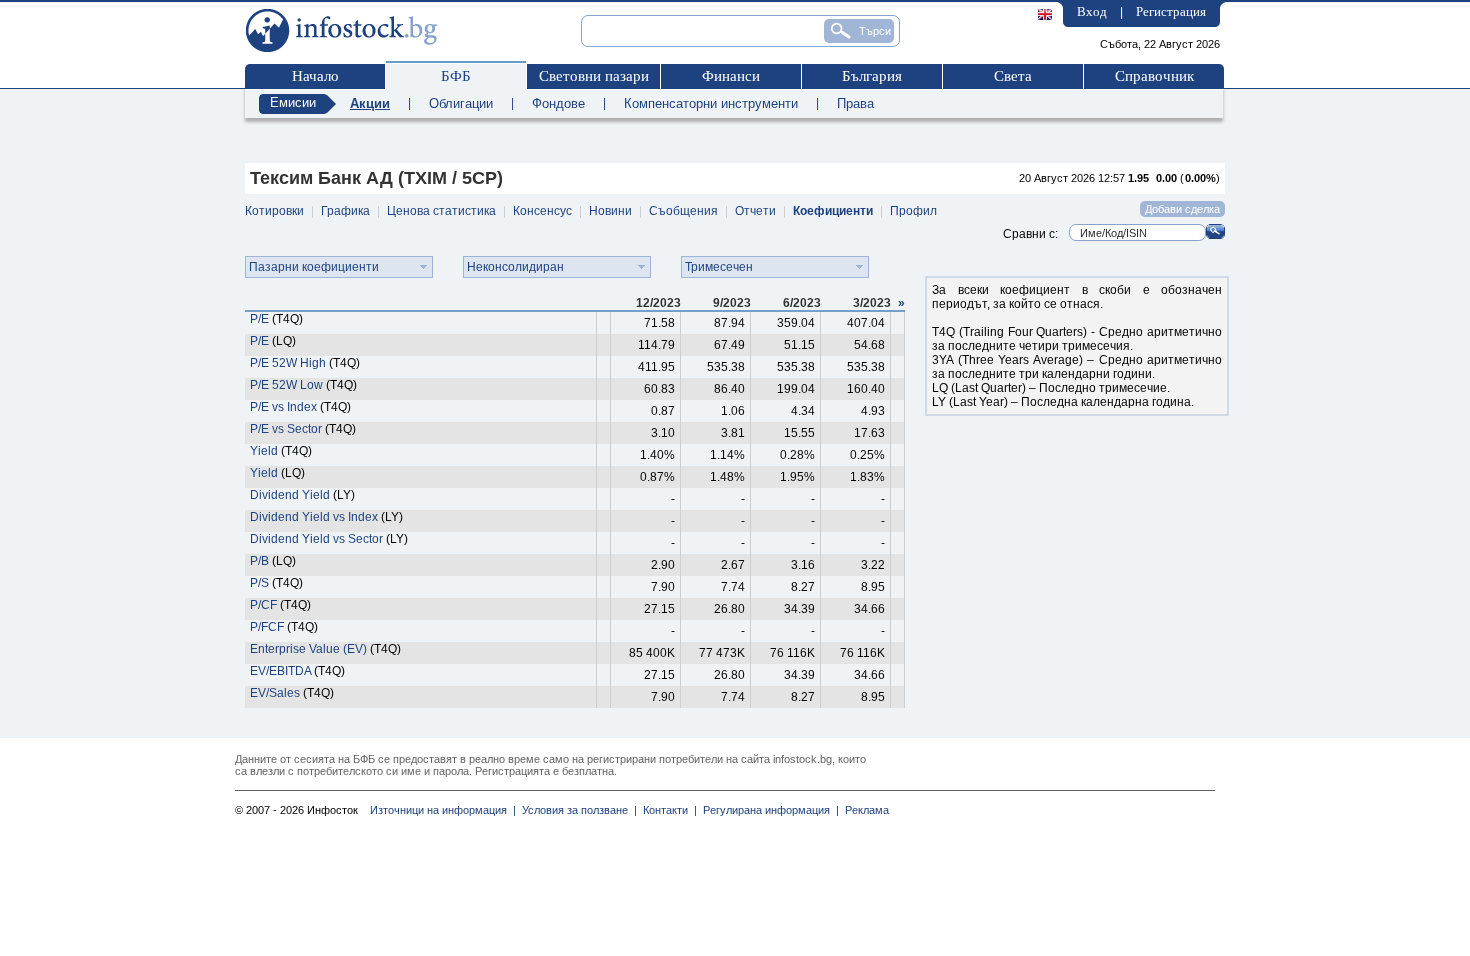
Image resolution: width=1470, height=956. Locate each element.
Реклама (864, 810)
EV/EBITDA (280, 671)
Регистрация (1171, 11)
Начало (315, 76)
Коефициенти (833, 211)
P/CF (263, 605)
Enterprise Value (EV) (308, 649)
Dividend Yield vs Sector (316, 539)
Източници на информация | (443, 810)
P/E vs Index (283, 407)
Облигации (461, 103)
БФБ (456, 76)
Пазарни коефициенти (314, 267)
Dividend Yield (290, 495)
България (872, 76)
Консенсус (542, 211)
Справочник (1154, 76)
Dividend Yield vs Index (314, 517)
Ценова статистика (441, 211)
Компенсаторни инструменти (711, 103)
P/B (259, 561)
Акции (370, 103)
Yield (264, 451)
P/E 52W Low (288, 385)
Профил (913, 211)
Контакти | (667, 810)
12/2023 (658, 303)
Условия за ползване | (576, 810)
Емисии (293, 102)
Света (1013, 76)
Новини (610, 211)
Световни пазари (594, 76)
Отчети (755, 211)
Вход (1092, 11)
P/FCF (267, 627)
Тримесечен (719, 267)
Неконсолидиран (515, 267)
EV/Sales (275, 693)
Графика (345, 211)
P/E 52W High (288, 363)
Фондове (558, 103)
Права (855, 103)
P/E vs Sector (286, 429)
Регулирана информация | (768, 810)
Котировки (274, 211)
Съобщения (683, 211)
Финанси (731, 76)
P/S (259, 583)
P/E (259, 319)
